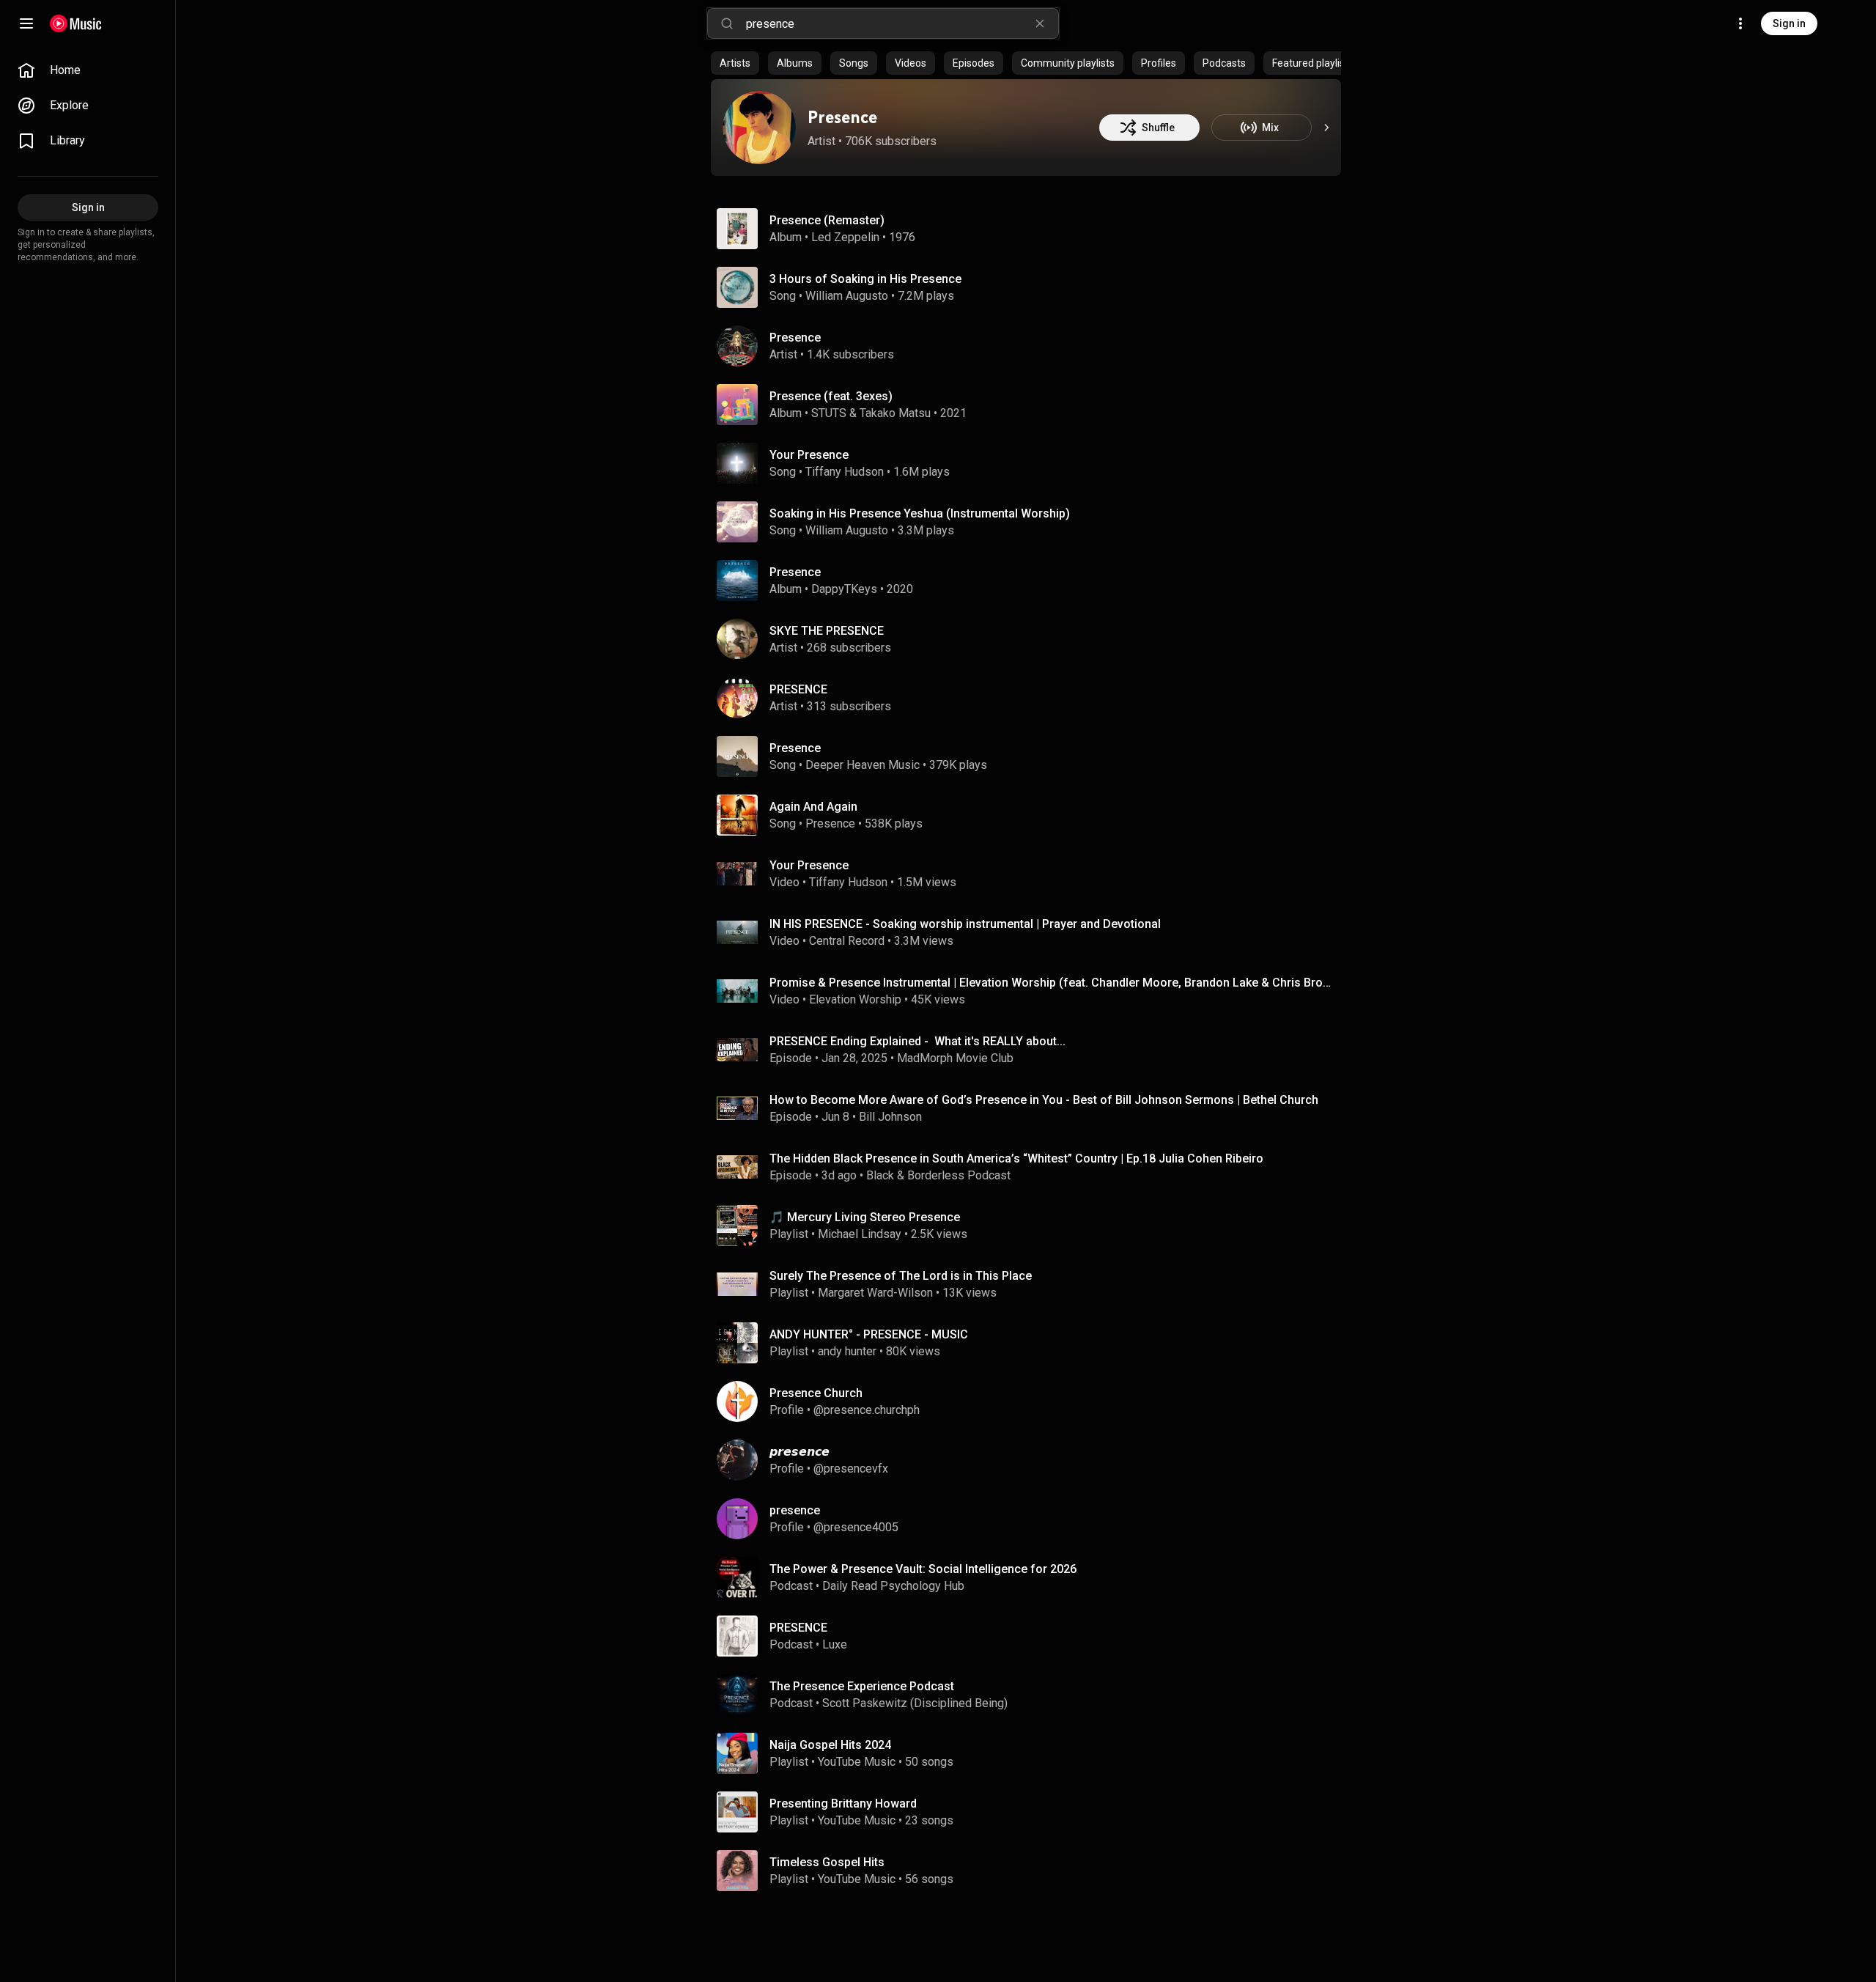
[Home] (76, 23)
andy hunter (847, 1351)
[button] (737, 229)
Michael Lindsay (860, 1234)
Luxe (835, 1644)
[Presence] (759, 128)
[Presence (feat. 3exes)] (1032, 405)
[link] (88, 70)
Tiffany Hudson (845, 472)
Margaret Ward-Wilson (875, 1293)
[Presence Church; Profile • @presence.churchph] (1032, 1401)
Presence (842, 117)
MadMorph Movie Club (955, 1058)
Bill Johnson (890, 1117)
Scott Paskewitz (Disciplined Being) (915, 1703)
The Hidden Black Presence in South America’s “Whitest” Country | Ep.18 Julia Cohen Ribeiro (1016, 1158)
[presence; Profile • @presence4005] (1032, 1519)
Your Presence (809, 455)
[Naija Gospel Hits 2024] (1032, 1753)
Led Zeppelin (845, 237)
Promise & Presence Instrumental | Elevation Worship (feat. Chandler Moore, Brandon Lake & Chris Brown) (1053, 983)
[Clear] (1040, 23)
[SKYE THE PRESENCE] (1032, 639)
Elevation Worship (855, 999)
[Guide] (26, 23)
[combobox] (902, 23)
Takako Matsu (895, 413)
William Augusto (847, 296)
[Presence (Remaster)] (1032, 229)
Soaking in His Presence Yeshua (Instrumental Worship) (920, 513)
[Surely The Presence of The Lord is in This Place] (1032, 1284)
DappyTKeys (844, 589)
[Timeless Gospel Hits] (1032, 1871)
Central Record (847, 941)
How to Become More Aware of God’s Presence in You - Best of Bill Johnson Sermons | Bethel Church (1044, 1100)
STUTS (829, 413)
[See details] (1326, 128)
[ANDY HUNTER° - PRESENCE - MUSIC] (1032, 1343)
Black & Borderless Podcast (938, 1175)
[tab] (735, 63)
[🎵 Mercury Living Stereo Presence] (1032, 1226)
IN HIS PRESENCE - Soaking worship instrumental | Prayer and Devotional (965, 924)
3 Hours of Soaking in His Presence (865, 279)
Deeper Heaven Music (863, 765)
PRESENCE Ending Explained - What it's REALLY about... (917, 1041)
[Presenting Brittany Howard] (1032, 1812)
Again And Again (813, 807)
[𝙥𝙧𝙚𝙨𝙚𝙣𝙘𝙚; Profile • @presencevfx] (1032, 1460)
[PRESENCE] (1032, 698)
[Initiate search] (727, 23)
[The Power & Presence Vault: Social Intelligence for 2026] (1032, 1577)
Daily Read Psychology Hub (893, 1586)
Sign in (1789, 23)
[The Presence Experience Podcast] (1032, 1695)
